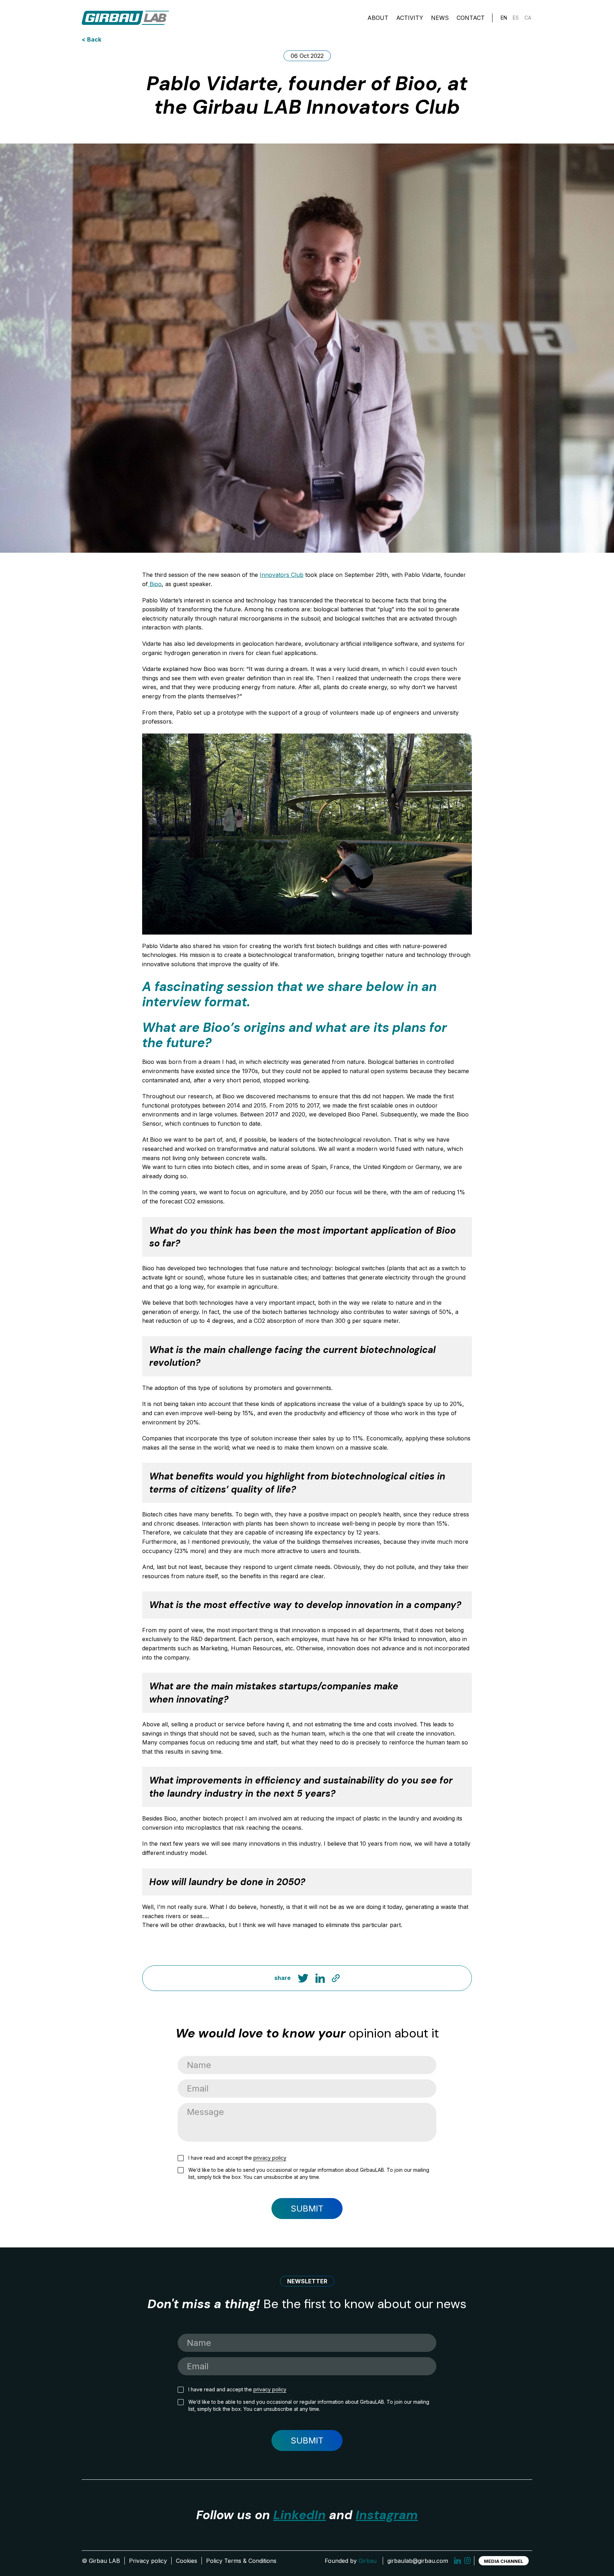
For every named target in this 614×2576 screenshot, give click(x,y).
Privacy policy (148, 2561)
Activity (410, 18)
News (440, 18)
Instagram (387, 2515)
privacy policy (270, 2158)
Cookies (187, 2561)
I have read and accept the (237, 2158)
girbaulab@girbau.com (418, 2561)
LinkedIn (300, 2515)
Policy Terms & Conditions (241, 2561)
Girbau (368, 2561)
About (378, 18)
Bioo (155, 584)
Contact (471, 18)
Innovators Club (282, 575)
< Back (91, 39)
